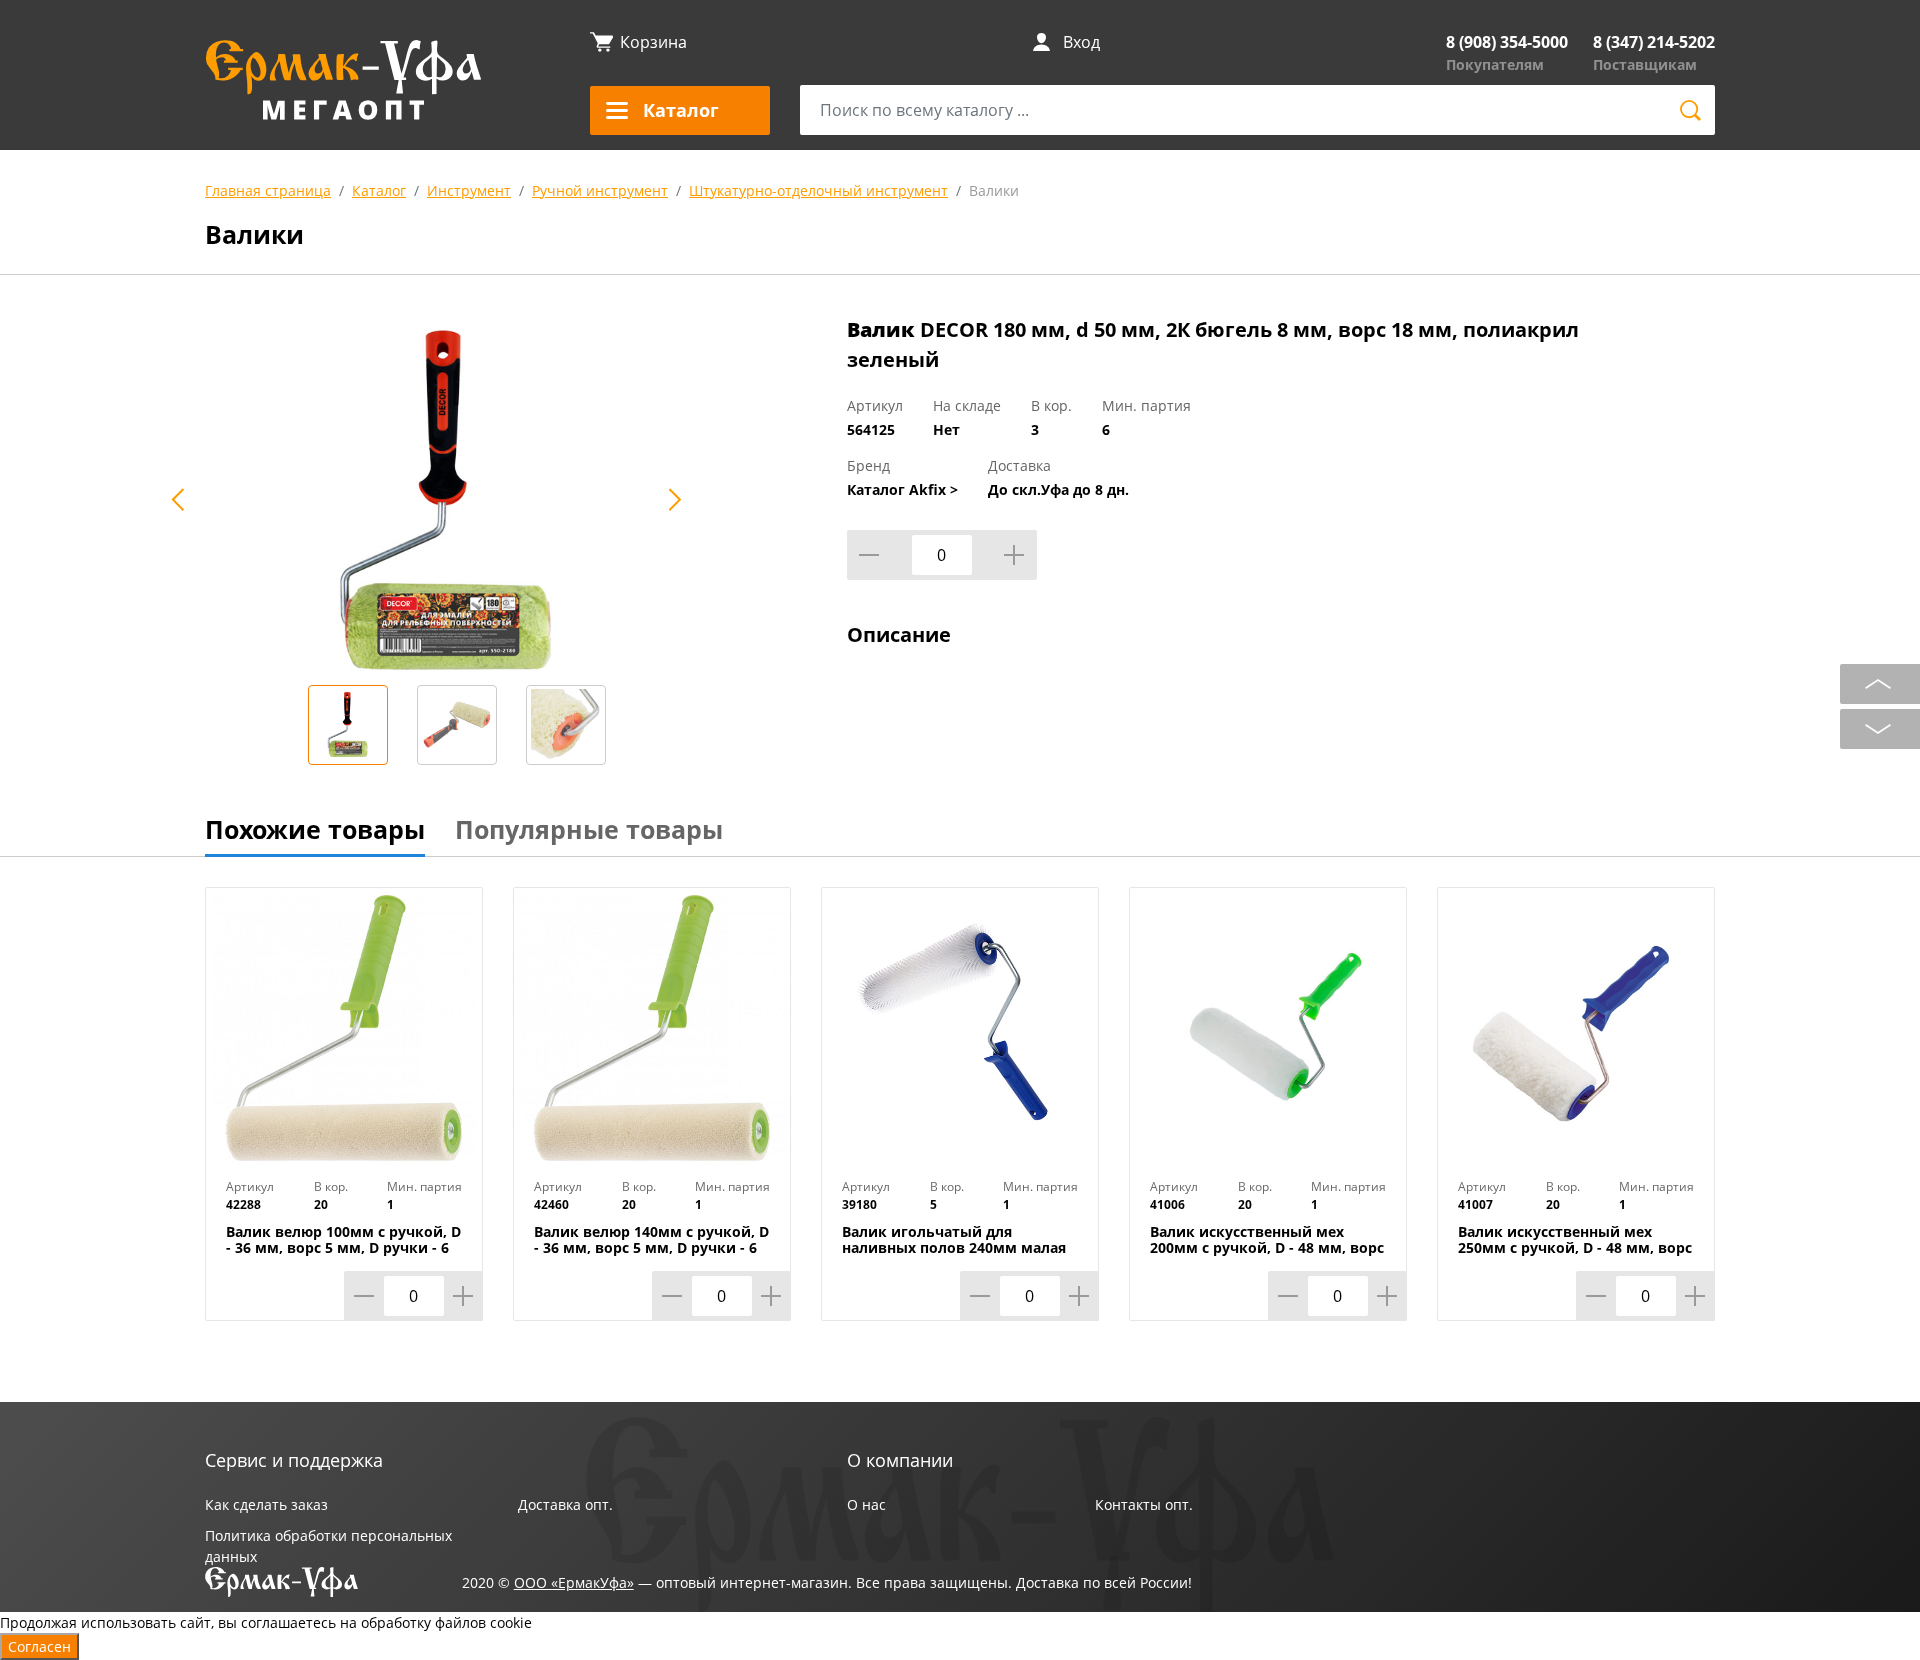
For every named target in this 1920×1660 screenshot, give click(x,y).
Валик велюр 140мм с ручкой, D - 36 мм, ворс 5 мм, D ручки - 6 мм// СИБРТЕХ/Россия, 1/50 (651, 1248)
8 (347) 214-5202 (1654, 42)
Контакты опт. (1144, 1504)
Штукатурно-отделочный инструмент (818, 190)
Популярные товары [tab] (589, 829)
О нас (866, 1504)
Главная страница (268, 190)
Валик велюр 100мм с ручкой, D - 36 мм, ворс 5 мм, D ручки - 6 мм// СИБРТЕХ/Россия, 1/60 (343, 1248)
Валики (994, 190)
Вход (1081, 42)
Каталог (379, 190)
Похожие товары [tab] (315, 829)
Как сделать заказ (266, 1504)
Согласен (39, 1646)
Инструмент (469, 190)
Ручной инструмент (600, 190)
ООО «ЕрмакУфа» (574, 1582)
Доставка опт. (565, 1504)
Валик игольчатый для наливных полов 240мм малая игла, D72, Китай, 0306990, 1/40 (954, 1248)
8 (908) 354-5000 (1507, 42)
